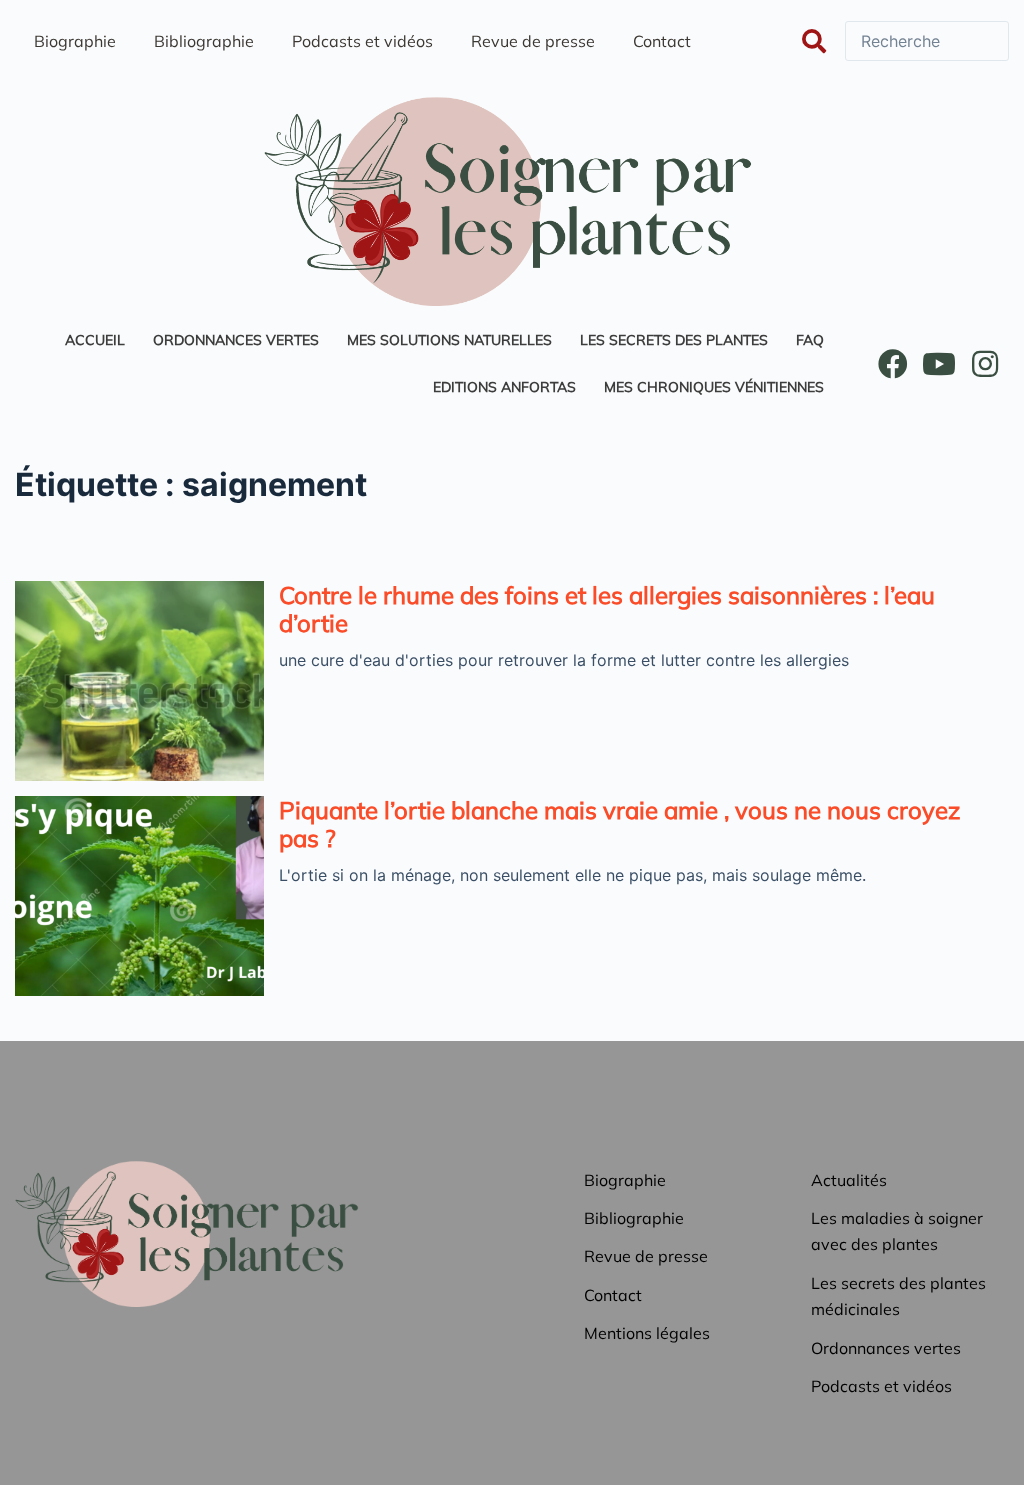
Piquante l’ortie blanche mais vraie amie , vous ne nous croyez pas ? (619, 824)
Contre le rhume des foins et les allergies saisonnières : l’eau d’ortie (607, 609)
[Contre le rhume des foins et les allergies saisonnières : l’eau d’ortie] (139, 681)
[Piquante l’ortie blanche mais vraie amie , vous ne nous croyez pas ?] (139, 896)
